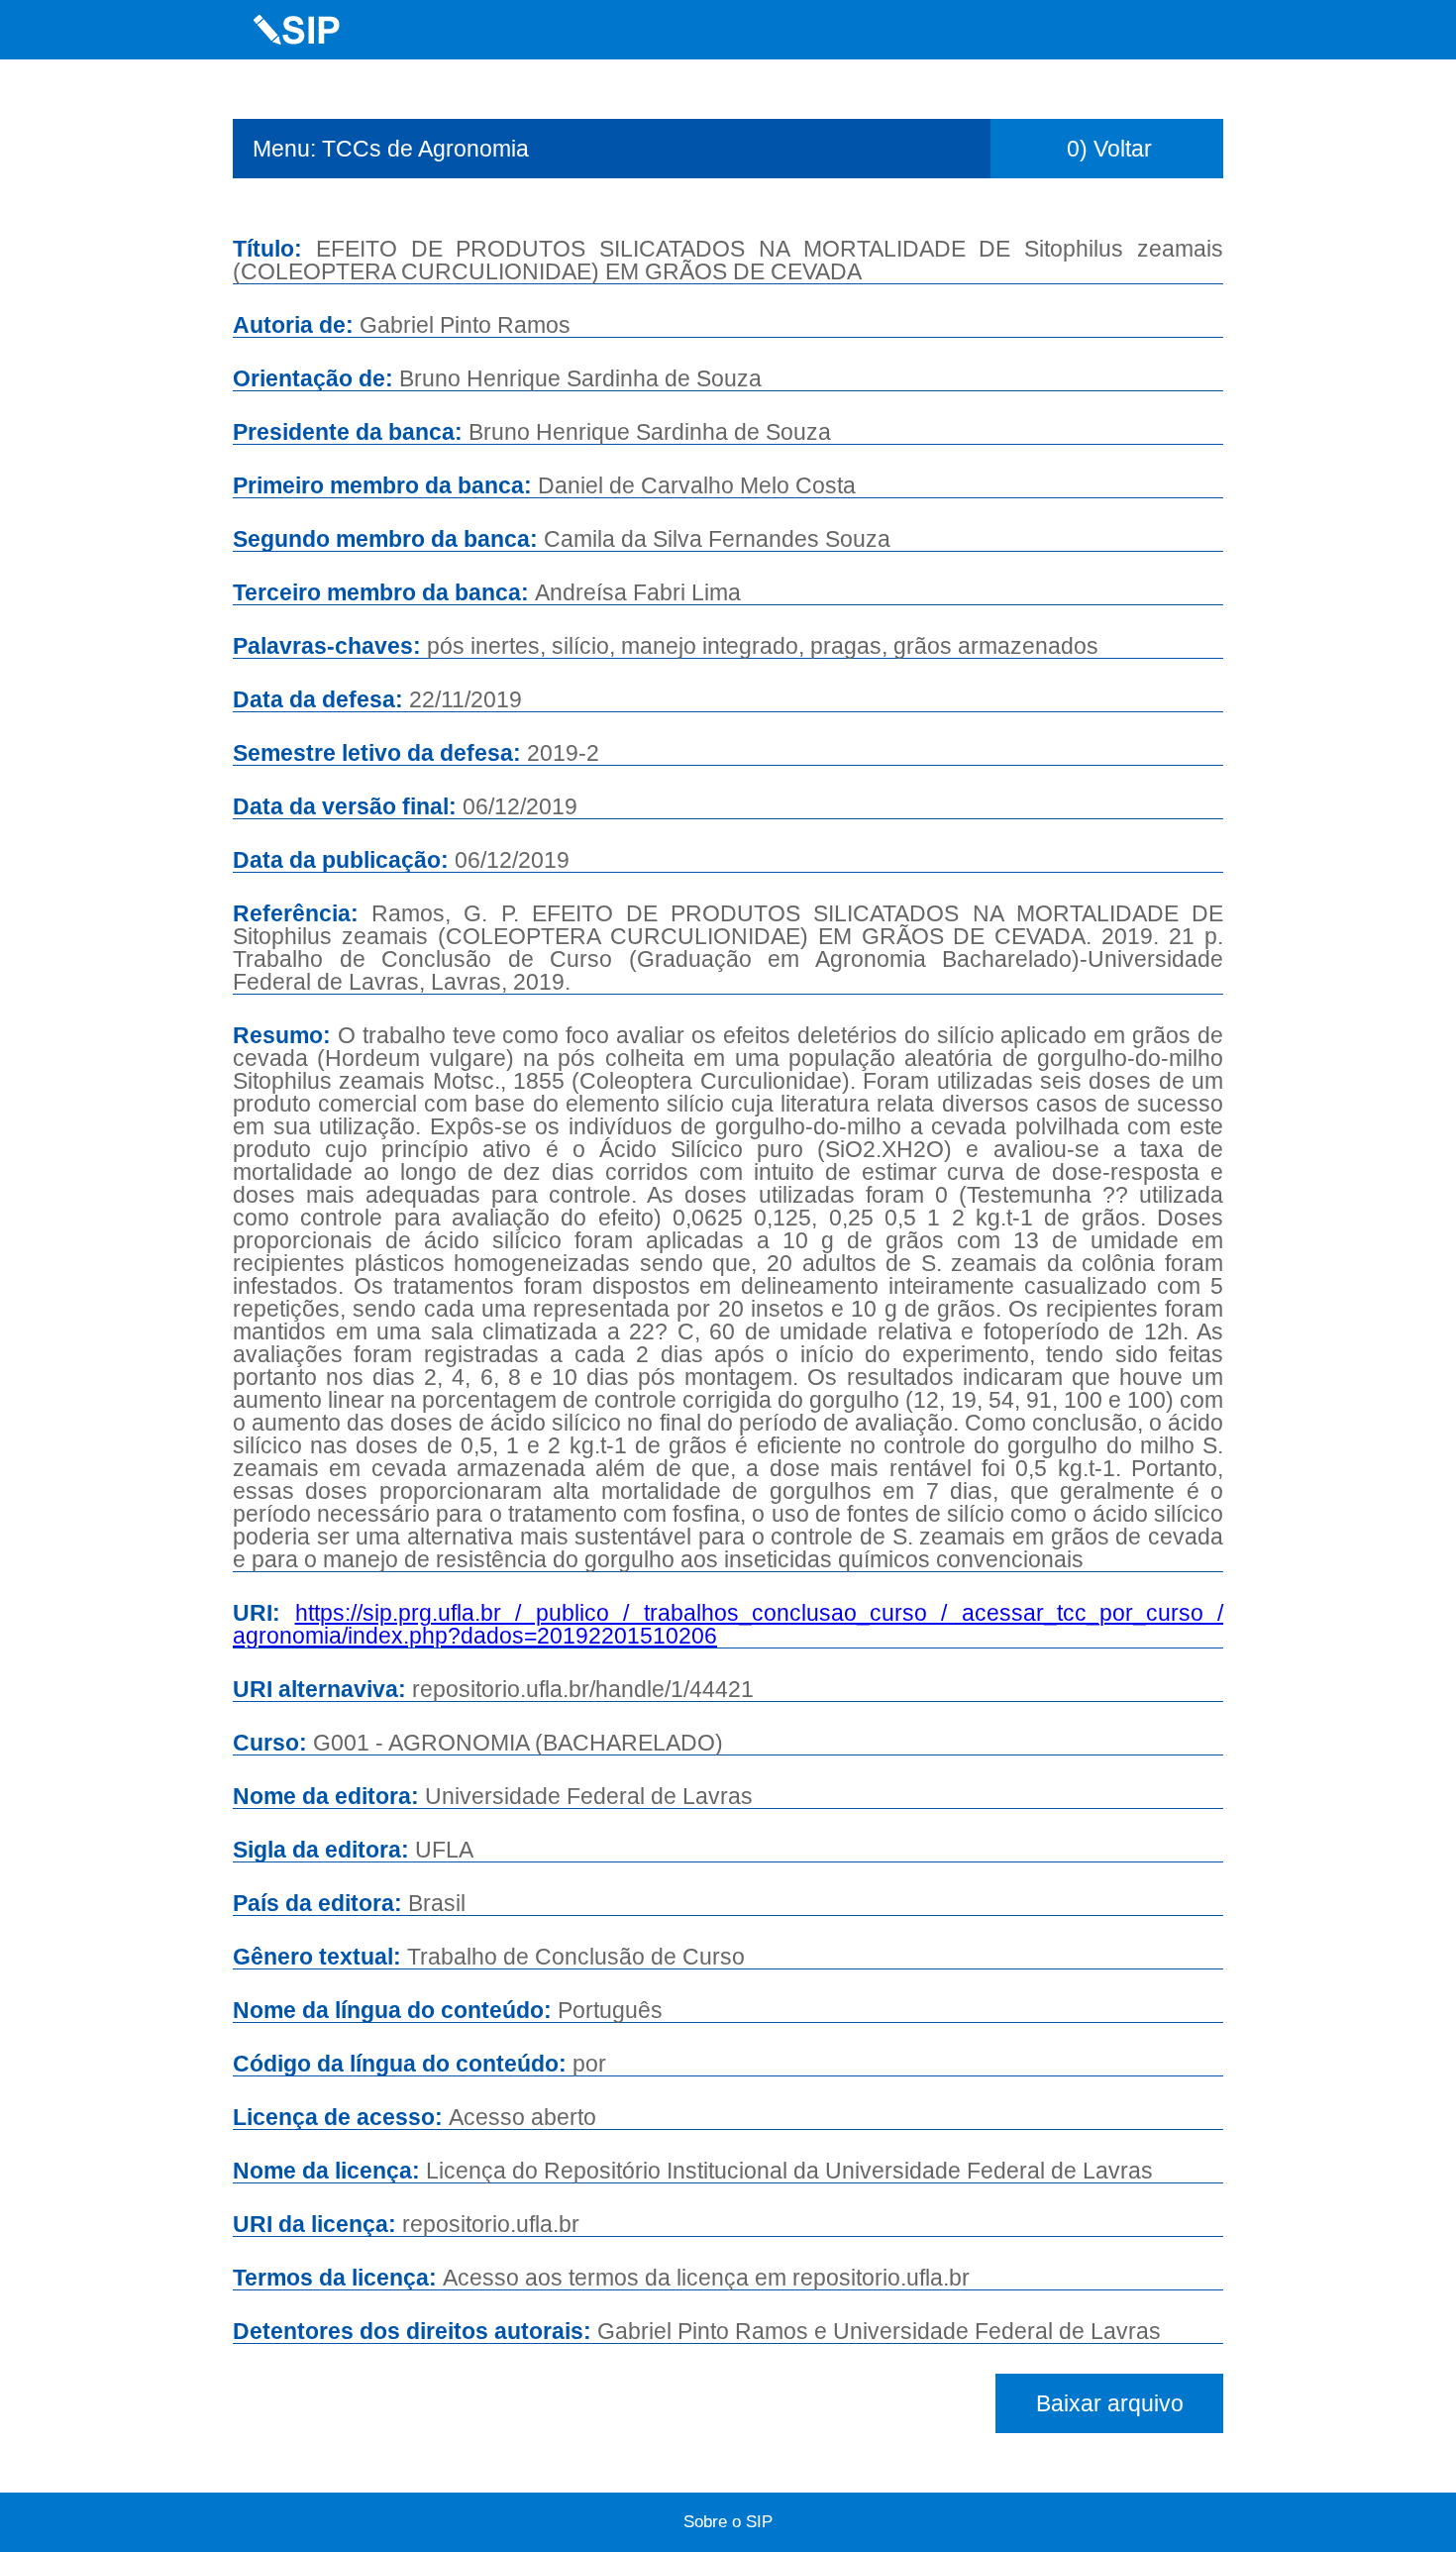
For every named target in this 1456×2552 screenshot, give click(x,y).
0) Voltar (1109, 149)
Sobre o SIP (728, 2522)
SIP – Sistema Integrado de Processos (297, 30)
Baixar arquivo (1110, 2403)
